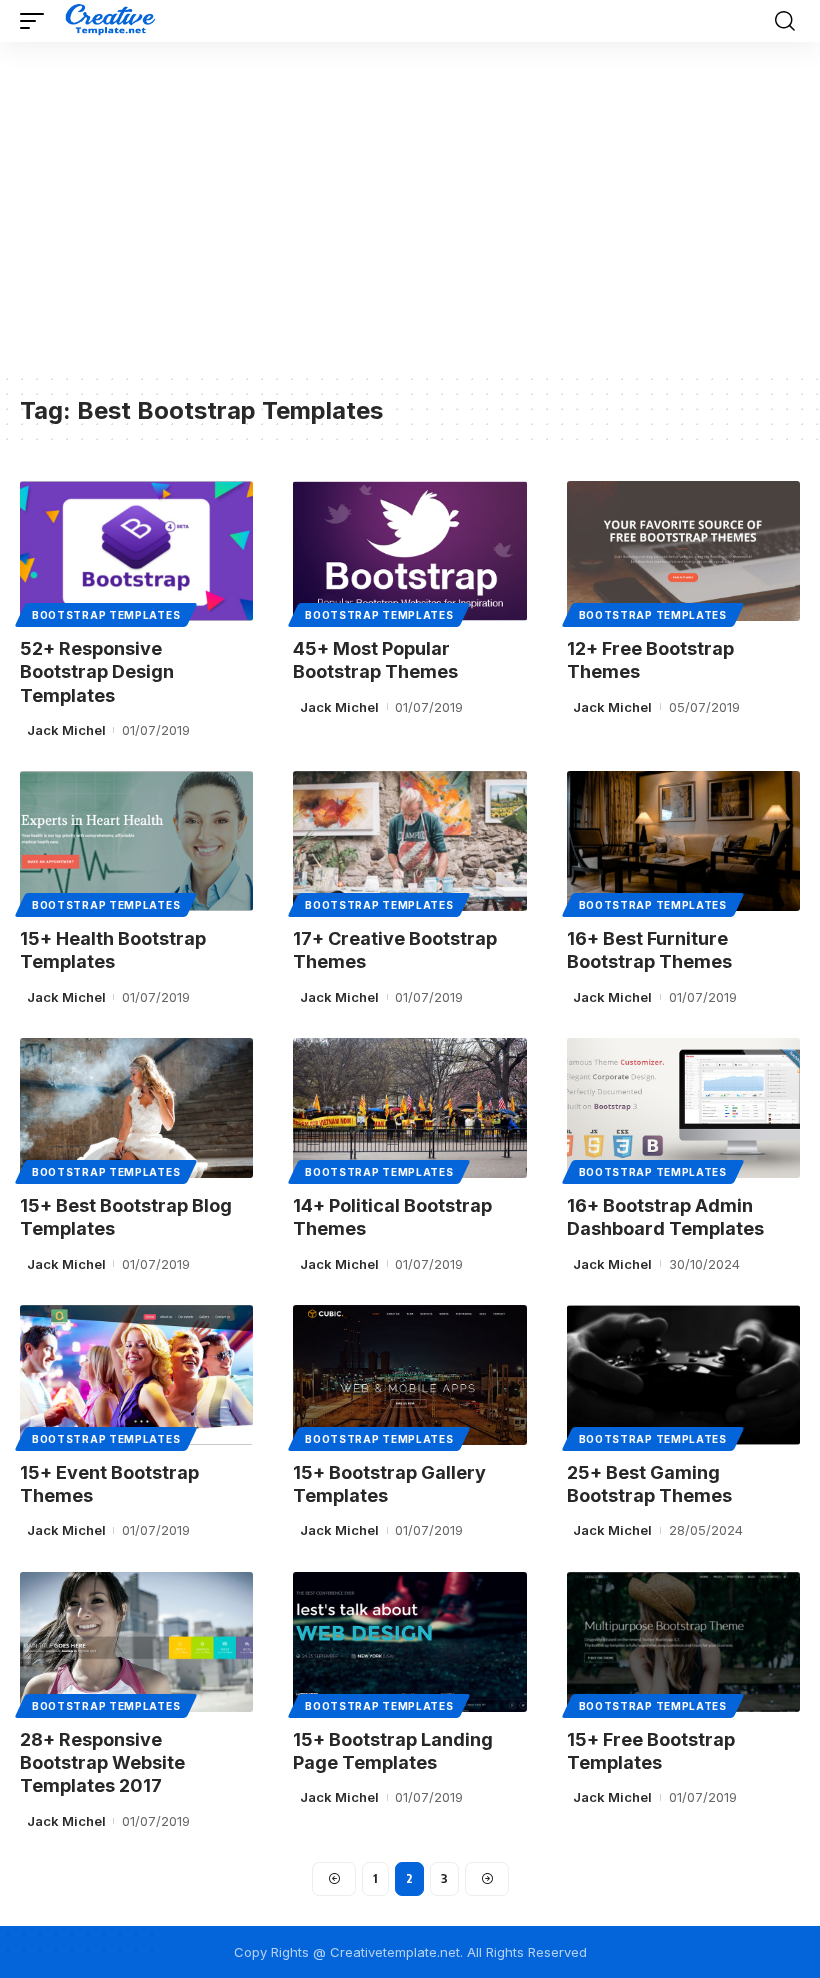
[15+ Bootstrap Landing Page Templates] (409, 1642)
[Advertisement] (410, 222)
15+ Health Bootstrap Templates (113, 950)
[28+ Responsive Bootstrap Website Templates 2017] (136, 1642)
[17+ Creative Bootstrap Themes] (409, 841)
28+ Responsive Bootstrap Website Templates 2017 (102, 1763)
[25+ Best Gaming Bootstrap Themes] (683, 1375)
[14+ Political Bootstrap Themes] (409, 1108)
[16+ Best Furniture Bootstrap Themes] (683, 841)
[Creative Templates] (112, 21)
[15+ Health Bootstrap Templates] (136, 841)
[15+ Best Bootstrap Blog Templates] (136, 1108)
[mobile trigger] (37, 21)
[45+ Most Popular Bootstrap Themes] (409, 551)
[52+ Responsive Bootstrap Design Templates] (136, 551)
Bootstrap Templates (106, 615)
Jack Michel (66, 730)
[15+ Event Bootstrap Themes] (136, 1375)
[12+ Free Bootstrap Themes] (683, 551)
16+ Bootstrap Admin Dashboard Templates (665, 1217)
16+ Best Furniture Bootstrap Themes (649, 950)
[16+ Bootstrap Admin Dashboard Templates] (683, 1108)
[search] (785, 21)
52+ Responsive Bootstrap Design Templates (97, 672)
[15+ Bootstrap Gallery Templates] (409, 1375)
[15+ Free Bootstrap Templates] (683, 1642)
